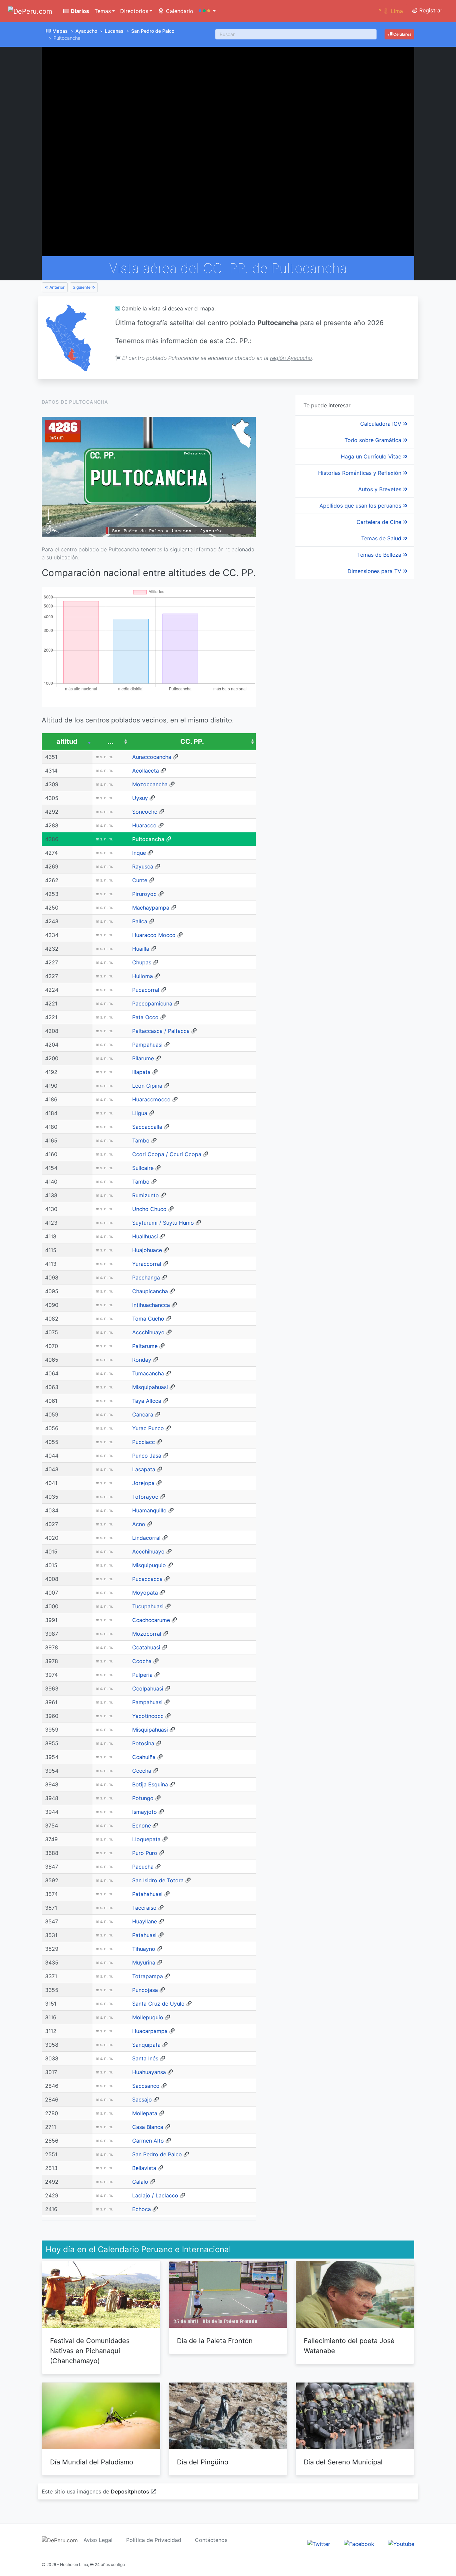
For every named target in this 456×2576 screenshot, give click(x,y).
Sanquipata (146, 2045)
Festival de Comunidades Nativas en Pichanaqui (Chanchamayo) (90, 2351)
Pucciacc (144, 1442)
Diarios (79, 11)
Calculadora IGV (382, 424)
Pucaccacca (147, 1579)
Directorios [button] (134, 11)
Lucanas (114, 31)
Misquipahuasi (150, 1387)
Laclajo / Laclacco (155, 2195)
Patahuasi (144, 1935)
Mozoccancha (150, 784)
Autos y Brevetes (381, 489)
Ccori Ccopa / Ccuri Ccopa (167, 1154)
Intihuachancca (151, 1305)
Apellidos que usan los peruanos (361, 506)
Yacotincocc (148, 1716)
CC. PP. (192, 741)
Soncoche (145, 812)
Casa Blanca (148, 2127)
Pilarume (143, 1058)
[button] (207, 11)
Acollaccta (146, 771)
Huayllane (145, 1921)
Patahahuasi (147, 1894)
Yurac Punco (148, 1428)
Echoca (142, 2209)
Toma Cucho (148, 1319)
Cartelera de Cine (380, 522)
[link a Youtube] (401, 2544)
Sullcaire (143, 1168)
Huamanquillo (149, 1510)
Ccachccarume (151, 1620)
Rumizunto (146, 1195)
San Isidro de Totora (158, 1880)
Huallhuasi (145, 1236)
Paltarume (145, 1346)
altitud (67, 741)
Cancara (143, 1414)
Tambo (141, 1140)
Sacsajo (142, 2099)
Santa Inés (145, 2058)
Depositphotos (130, 2491)
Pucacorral (146, 990)
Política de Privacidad (154, 2540)
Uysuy (140, 798)
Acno (139, 1524)
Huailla (141, 949)
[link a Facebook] (359, 2544)
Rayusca (143, 866)
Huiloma (143, 976)
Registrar (430, 10)
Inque (139, 853)
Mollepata (145, 2113)
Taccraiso (144, 1908)
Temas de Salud (382, 538)
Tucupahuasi (148, 1606)
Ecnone (142, 1825)
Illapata (141, 1072)
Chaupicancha (150, 1291)
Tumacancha (148, 1373)
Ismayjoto (145, 1812)
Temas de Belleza (380, 555)
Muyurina (144, 1962)
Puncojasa (145, 1990)
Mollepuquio (148, 2017)
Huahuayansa (149, 2072)
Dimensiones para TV (375, 571)
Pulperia (142, 1675)
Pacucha (143, 1867)
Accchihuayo (148, 1332)
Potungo (143, 1798)
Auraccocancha (152, 757)
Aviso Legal (98, 2540)
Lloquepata (146, 1839)
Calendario (179, 11)
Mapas (60, 31)
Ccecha (142, 1771)
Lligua (140, 1113)
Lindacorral (146, 1538)
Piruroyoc (144, 894)
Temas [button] (103, 11)
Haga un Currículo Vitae (372, 456)
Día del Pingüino (203, 2462)
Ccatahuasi (146, 1647)
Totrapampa (148, 1976)
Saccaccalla (147, 1127)
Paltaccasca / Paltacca (161, 1031)
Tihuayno (144, 1949)
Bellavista (144, 2168)
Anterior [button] (57, 287)
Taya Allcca (147, 1401)
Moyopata (145, 1593)
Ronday (142, 1360)
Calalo (140, 2182)
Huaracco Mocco (154, 935)
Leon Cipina (147, 1086)
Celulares (402, 34)
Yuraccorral (147, 1264)
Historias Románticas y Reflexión (361, 473)
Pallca (140, 921)
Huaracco (144, 825)
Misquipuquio (149, 1565)
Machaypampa (151, 908)
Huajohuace (147, 1250)
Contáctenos (211, 2540)
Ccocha (142, 1661)
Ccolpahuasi (148, 1688)
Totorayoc (145, 1497)
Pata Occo (145, 1017)
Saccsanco (146, 2086)
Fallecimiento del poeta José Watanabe (349, 2346)
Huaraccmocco (151, 1099)
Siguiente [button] (82, 287)
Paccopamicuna (152, 1003)
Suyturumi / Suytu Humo (163, 1223)
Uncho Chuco (149, 1209)
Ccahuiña (144, 1757)
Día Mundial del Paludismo (92, 2462)
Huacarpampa (150, 2031)
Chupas (142, 962)
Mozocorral (147, 1634)
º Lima (391, 11)
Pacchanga (146, 1277)
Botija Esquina (150, 1784)
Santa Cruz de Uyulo (158, 2004)
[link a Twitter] (319, 2544)
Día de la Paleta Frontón (215, 2341)
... (110, 741)
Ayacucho (86, 31)
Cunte (140, 880)
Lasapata (144, 1469)
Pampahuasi (147, 1045)
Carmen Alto (148, 2141)
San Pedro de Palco (153, 31)
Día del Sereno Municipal (343, 2462)
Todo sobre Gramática (374, 440)
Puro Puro (145, 1853)
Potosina (143, 1743)
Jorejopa (143, 1483)
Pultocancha (148, 839)
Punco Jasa (147, 1456)
